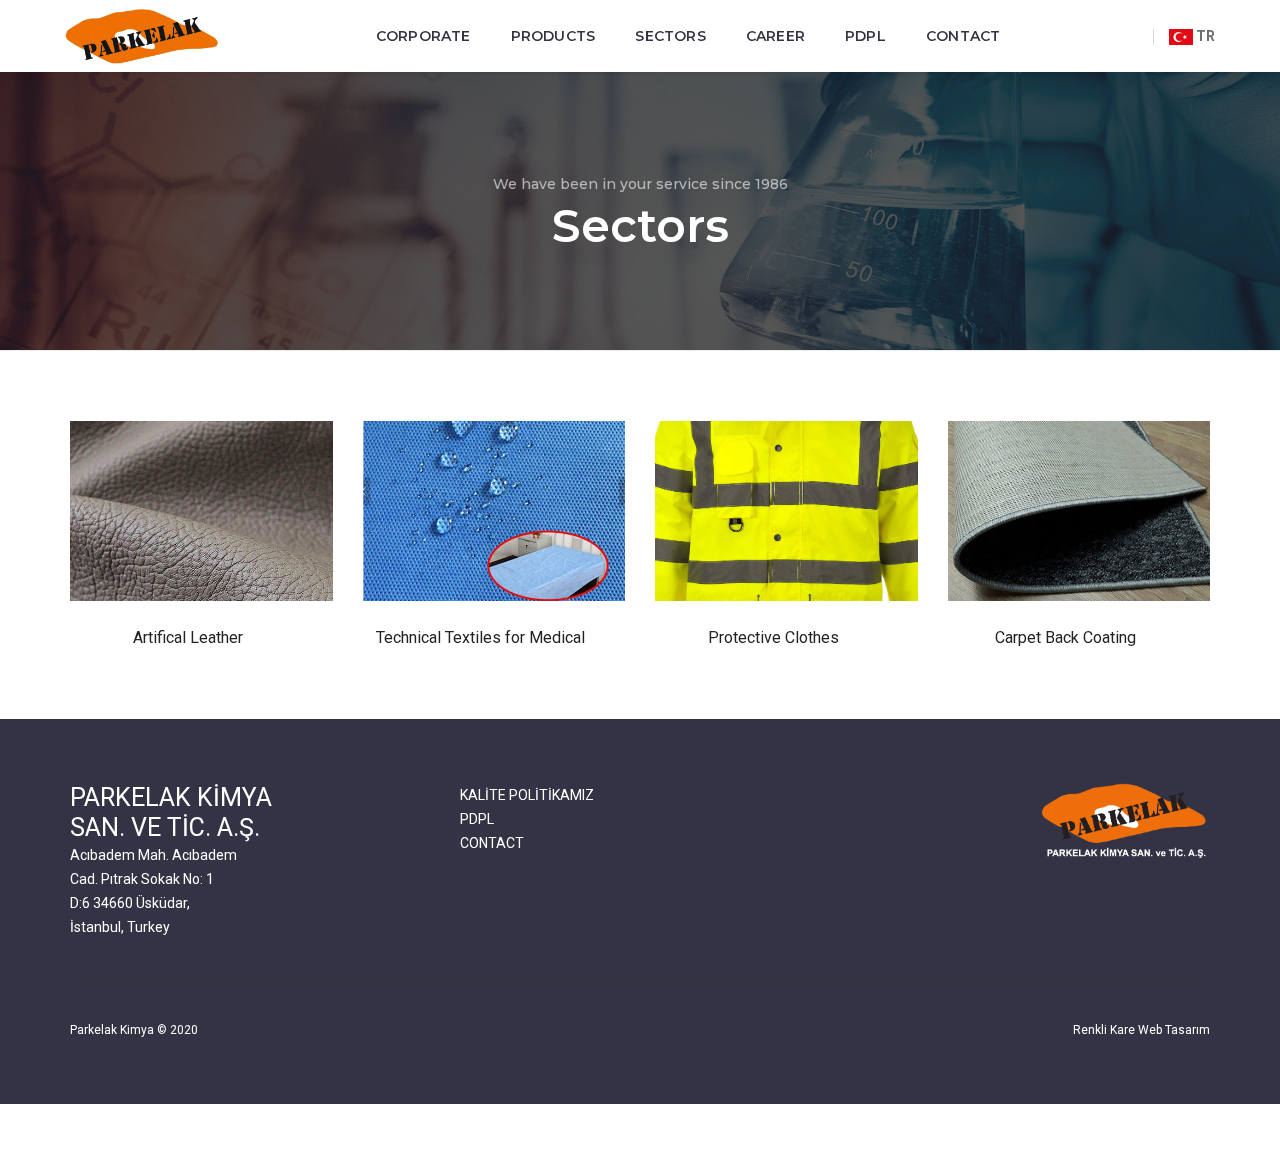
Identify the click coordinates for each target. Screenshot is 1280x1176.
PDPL (865, 36)
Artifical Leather (188, 637)
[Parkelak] (144, 36)
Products (553, 36)
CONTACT (963, 36)
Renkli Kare (1104, 1030)
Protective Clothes (773, 637)
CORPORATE (423, 36)
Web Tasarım (1174, 1030)
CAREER (775, 36)
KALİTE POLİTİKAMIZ (527, 795)
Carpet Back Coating (1065, 637)
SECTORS (670, 36)
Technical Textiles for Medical (480, 637)
